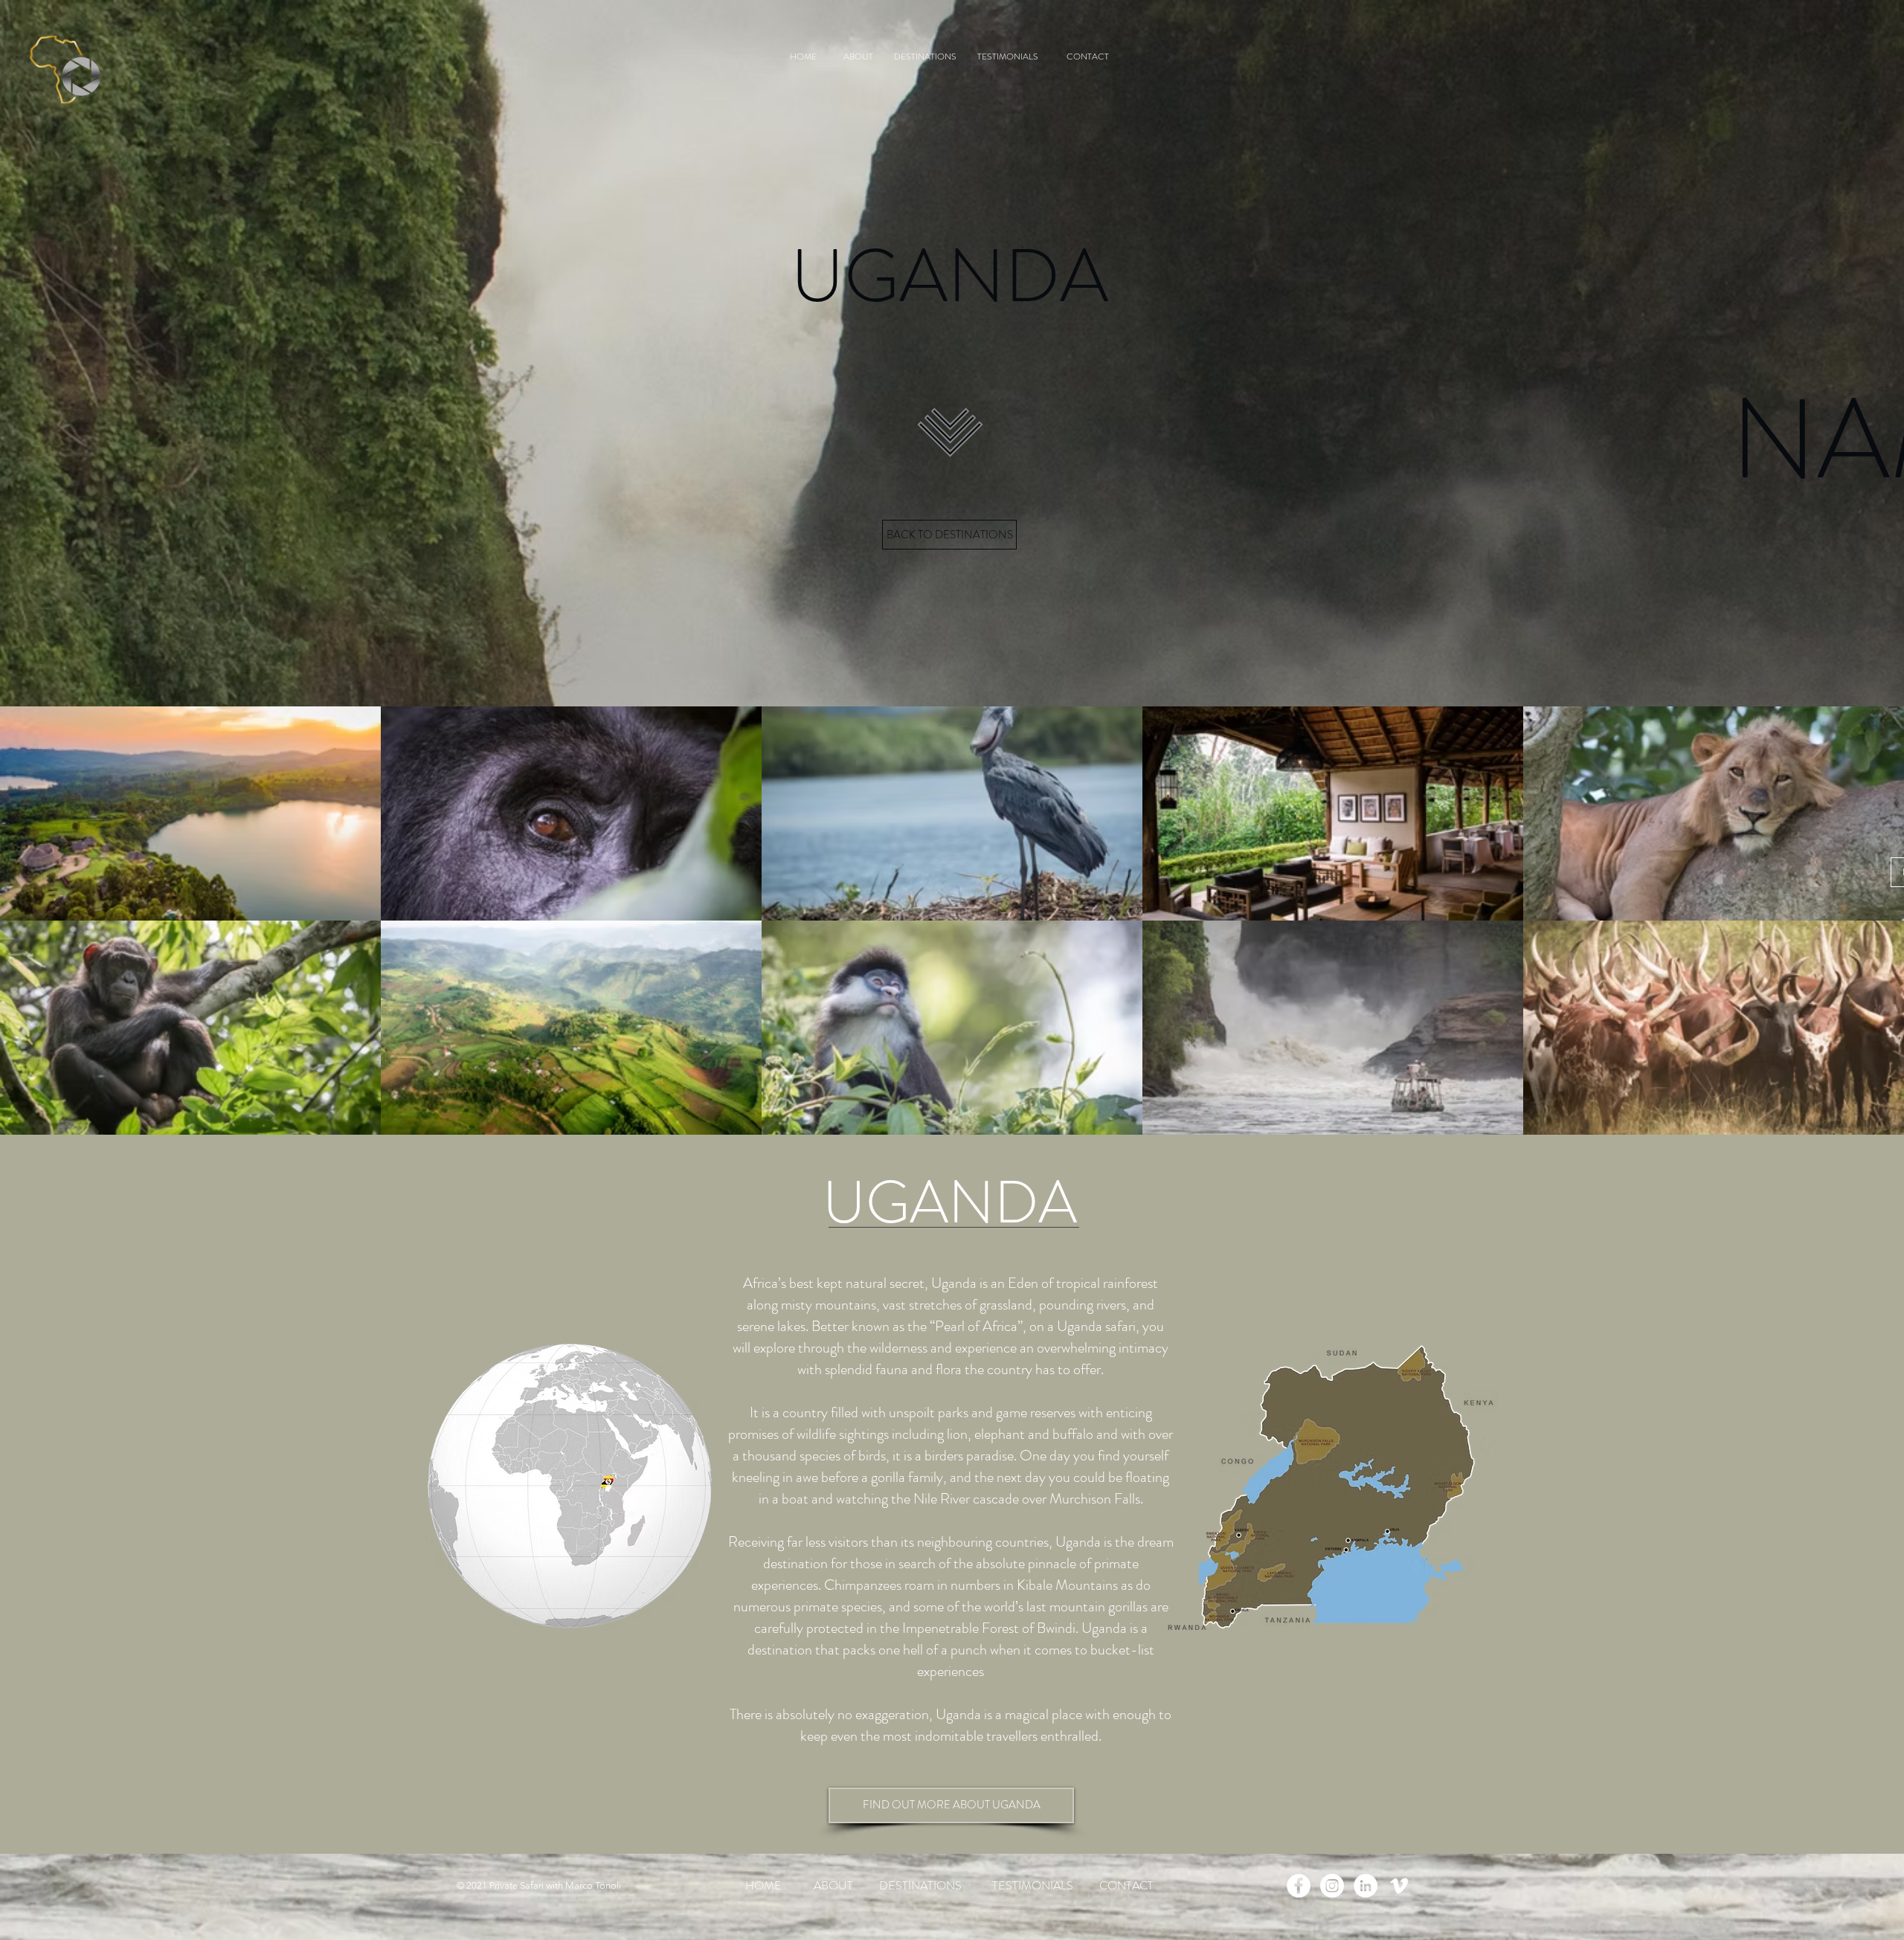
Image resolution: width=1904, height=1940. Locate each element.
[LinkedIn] (1366, 1886)
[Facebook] (1299, 1886)
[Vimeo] (1399, 1886)
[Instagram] (1332, 1886)
